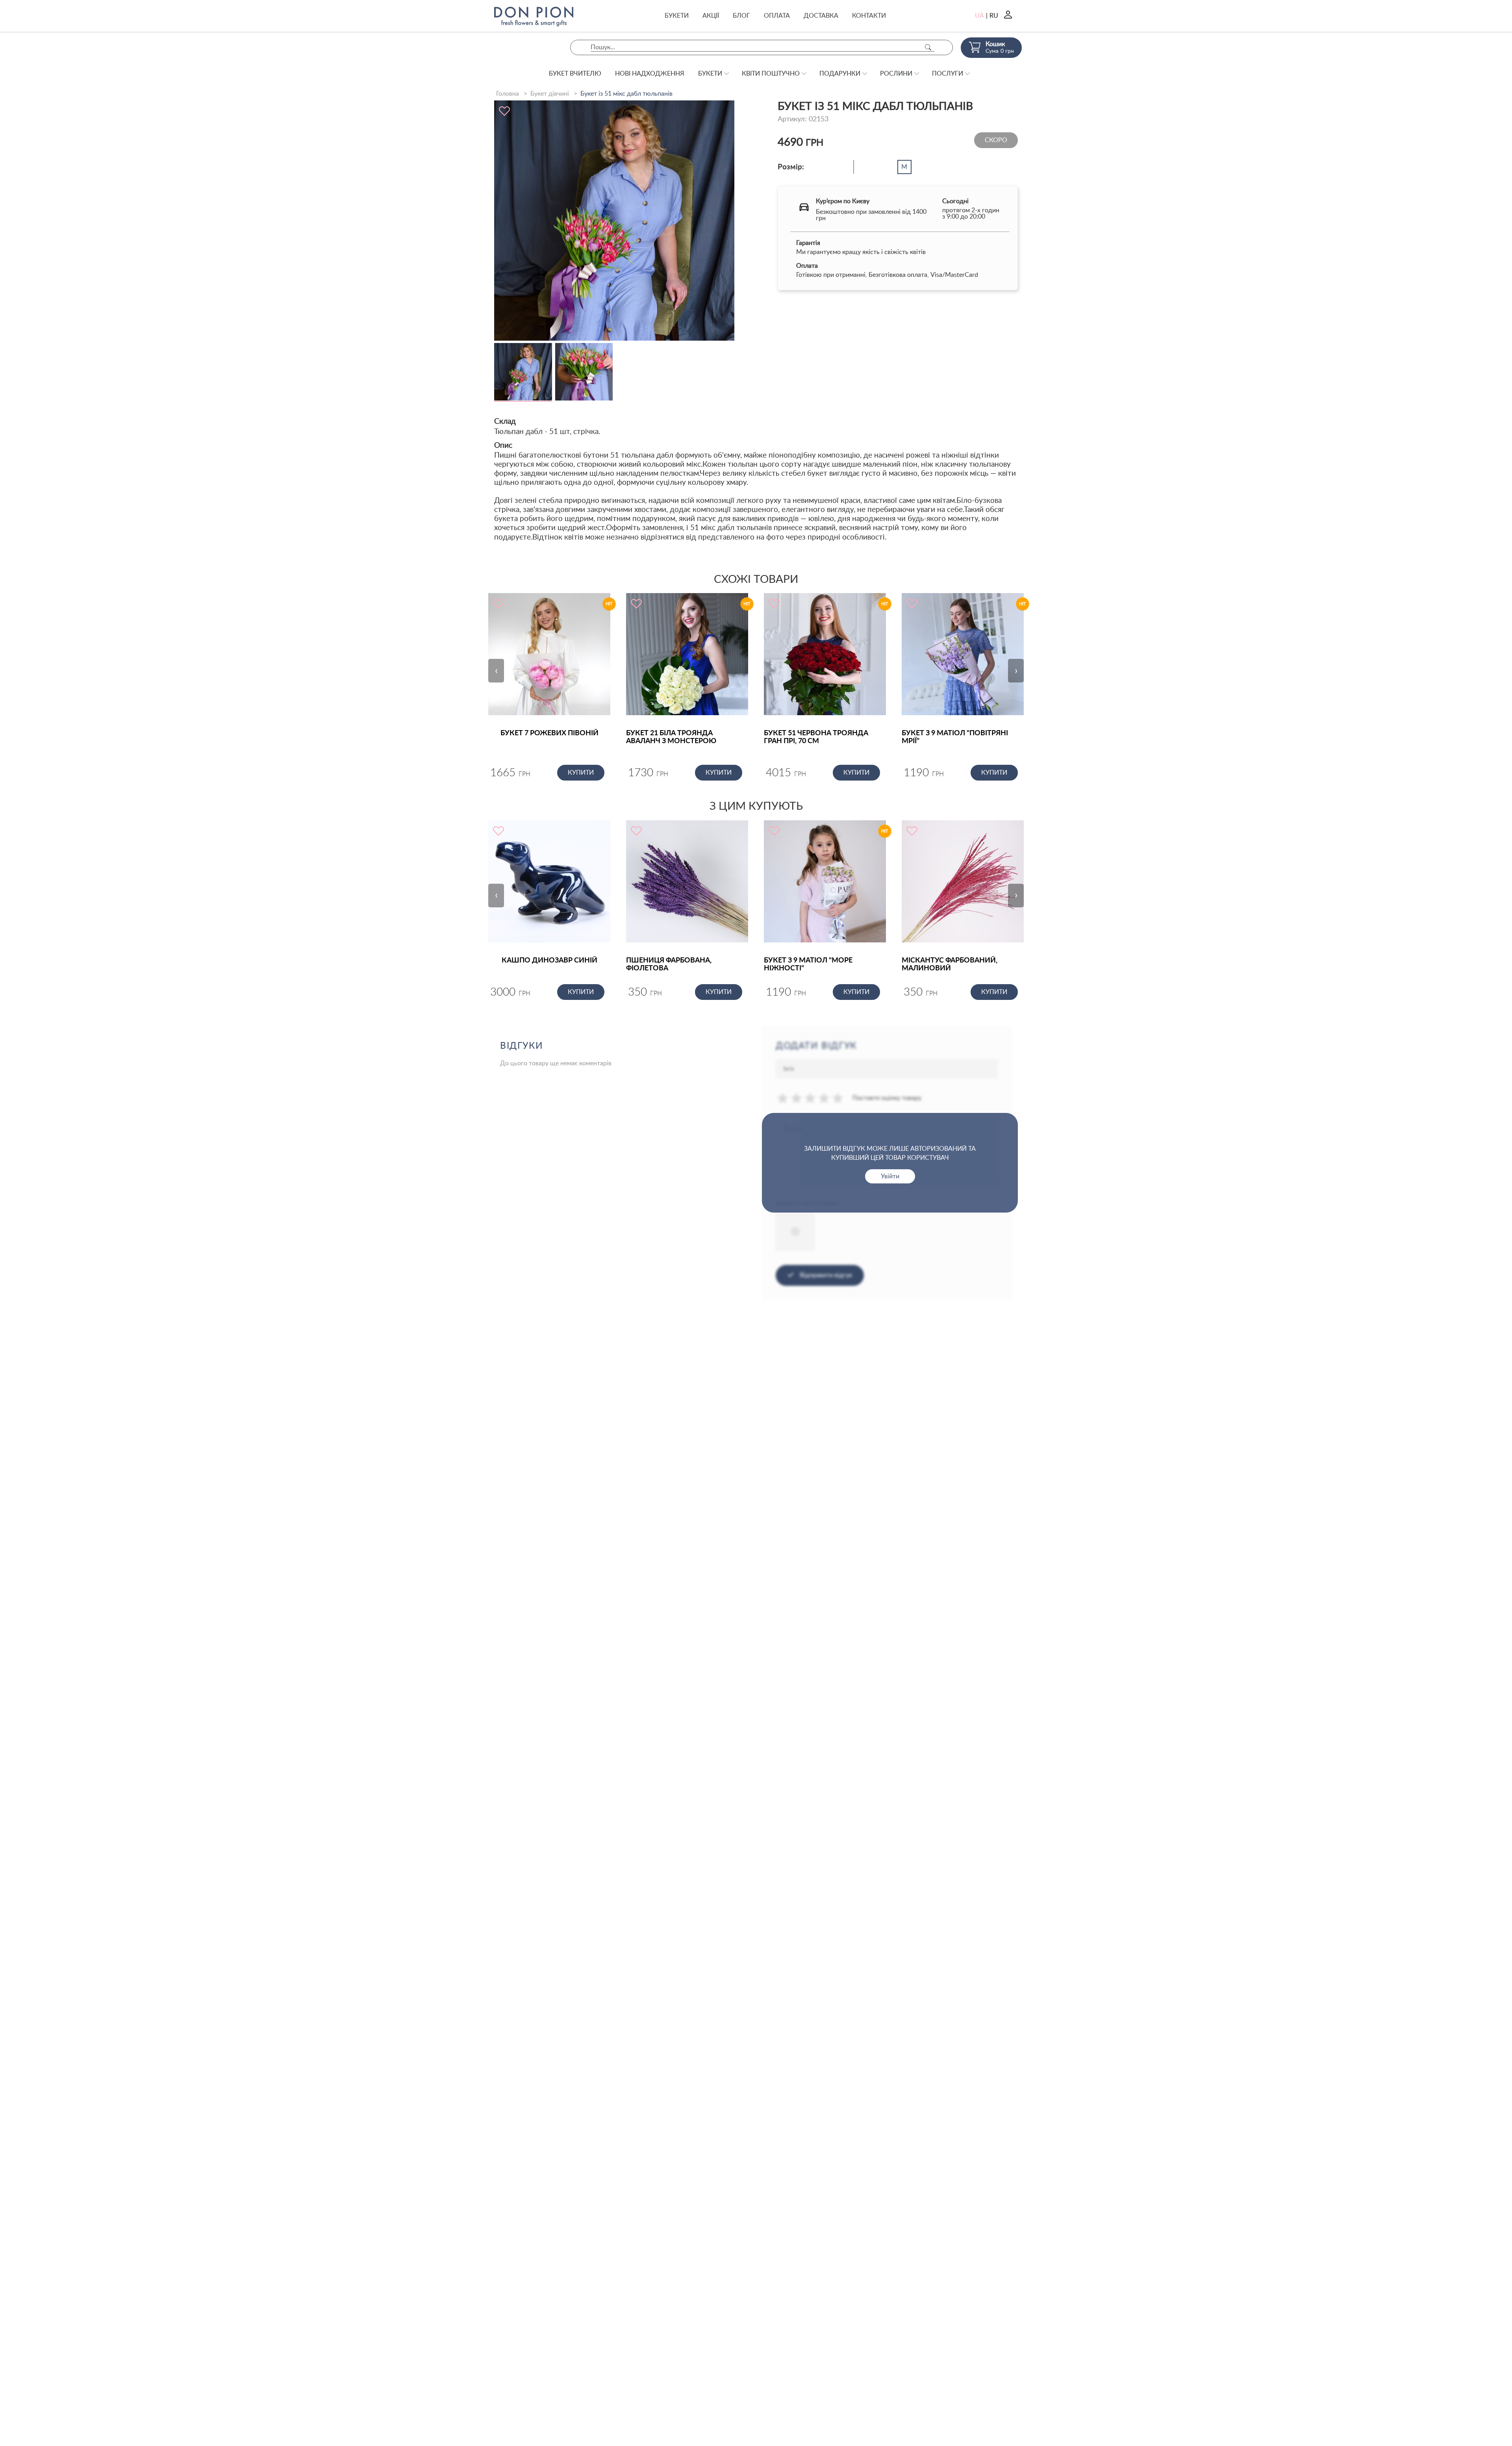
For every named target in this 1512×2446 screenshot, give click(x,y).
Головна (508, 94)
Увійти (890, 1176)
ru (994, 16)
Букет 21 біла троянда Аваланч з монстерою (671, 737)
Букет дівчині (550, 94)
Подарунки (840, 74)
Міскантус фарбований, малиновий (950, 964)
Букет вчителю (575, 74)
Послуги (948, 74)
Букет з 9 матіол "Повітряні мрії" (955, 737)
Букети (677, 16)
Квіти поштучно (771, 74)
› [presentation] (1016, 671)
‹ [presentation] (496, 671)
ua (979, 16)
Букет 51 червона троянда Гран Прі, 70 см (816, 737)
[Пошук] (928, 47)
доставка (821, 16)
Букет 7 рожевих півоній (549, 733)
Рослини (896, 74)
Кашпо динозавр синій (549, 961)
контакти (869, 16)
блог (741, 16)
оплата (777, 16)
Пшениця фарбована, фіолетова (669, 964)
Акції (711, 16)
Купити (581, 773)
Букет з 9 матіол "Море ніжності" (808, 964)
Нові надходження (650, 74)
